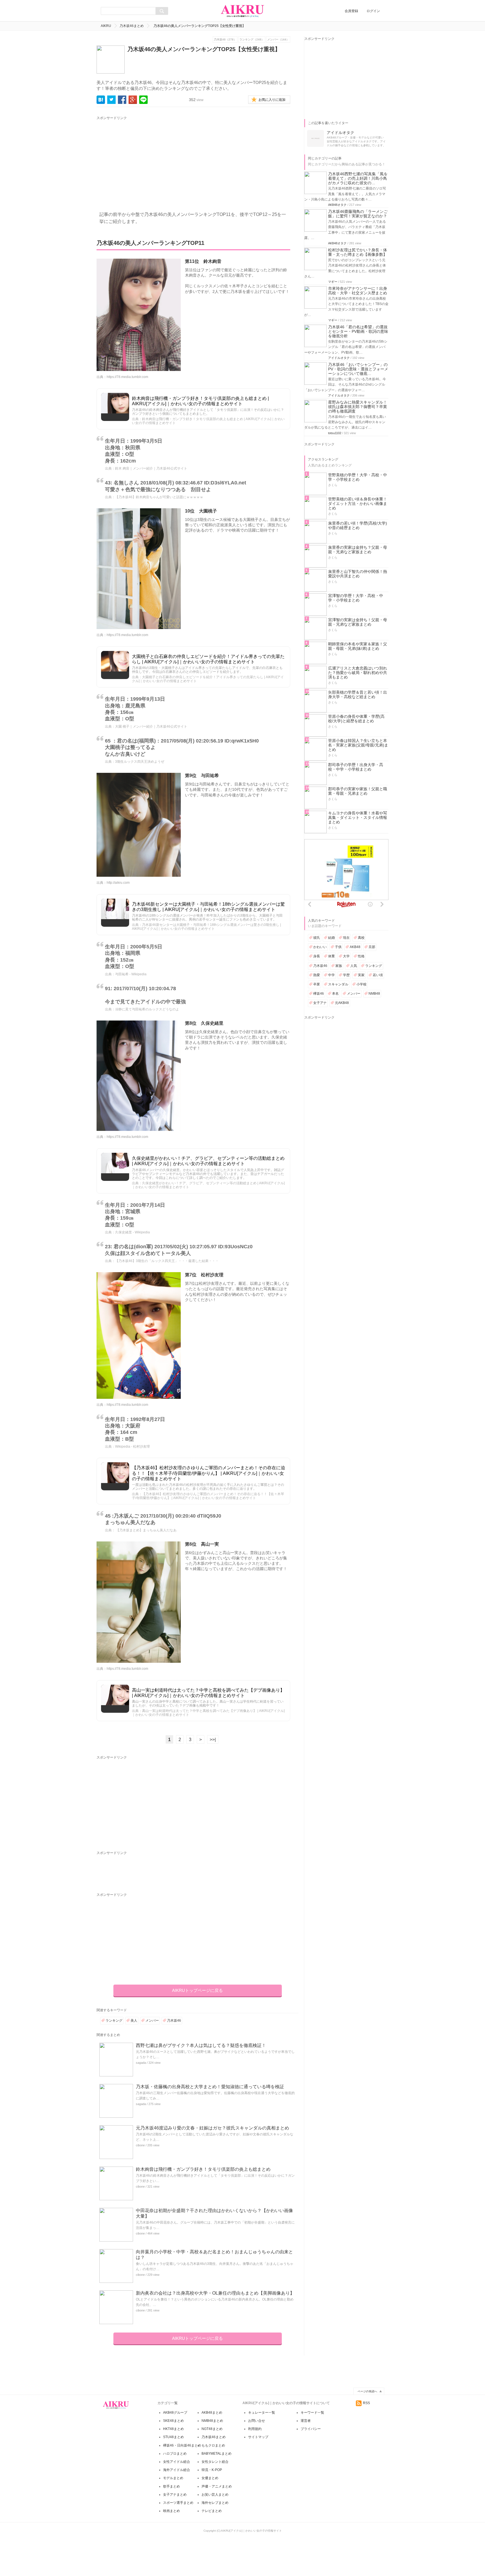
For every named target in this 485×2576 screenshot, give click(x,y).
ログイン (373, 11)
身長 (317, 956)
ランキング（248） (252, 39)
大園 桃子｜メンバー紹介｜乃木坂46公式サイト (151, 726)
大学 (346, 956)
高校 (361, 938)
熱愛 (317, 975)
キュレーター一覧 (262, 2413)
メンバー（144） (278, 39)
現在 (346, 938)
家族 (339, 966)
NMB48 (374, 994)
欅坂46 (319, 994)
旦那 (372, 947)
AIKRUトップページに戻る (197, 1990)
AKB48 (355, 947)
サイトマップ (258, 2437)
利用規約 (255, 2429)
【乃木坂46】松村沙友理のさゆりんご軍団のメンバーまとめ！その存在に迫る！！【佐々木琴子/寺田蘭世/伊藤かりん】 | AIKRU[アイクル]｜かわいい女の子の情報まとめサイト (209, 1473)
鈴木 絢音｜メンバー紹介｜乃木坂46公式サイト (151, 468)
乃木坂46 (174, 2021)
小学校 (362, 984)
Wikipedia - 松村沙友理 (132, 1447)
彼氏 (317, 938)
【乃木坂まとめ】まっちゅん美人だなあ (146, 1530)
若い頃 (378, 975)
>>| (213, 1740)
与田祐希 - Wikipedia (131, 974)
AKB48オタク (337, 205)
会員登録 (351, 11)
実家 (361, 975)
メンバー (152, 2021)
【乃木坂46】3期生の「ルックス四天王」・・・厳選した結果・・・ (167, 1261)
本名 (335, 994)
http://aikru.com (118, 883)
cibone (140, 2145)
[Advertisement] (149, 160)
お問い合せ (257, 2421)
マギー (333, 282)
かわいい (320, 947)
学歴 (346, 975)
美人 (134, 2021)
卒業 (317, 984)
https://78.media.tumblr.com (127, 377)
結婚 (331, 938)
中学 (331, 975)
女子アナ (320, 1003)
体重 (331, 956)
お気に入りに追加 (272, 100)
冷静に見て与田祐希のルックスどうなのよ (147, 1009)
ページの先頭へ (367, 2391)
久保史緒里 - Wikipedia (132, 1232)
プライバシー (311, 2429)
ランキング (114, 2021)
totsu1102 (335, 433)
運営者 (306, 2421)
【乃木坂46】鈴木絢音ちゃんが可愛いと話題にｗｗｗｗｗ (159, 497)
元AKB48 (342, 1003)
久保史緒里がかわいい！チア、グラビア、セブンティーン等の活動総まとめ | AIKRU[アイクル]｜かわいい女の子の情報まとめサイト (208, 1161)
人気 (354, 966)
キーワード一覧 (312, 2413)
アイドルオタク (339, 358)
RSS (366, 2403)
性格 (361, 956)
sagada (141, 2063)
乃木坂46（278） (225, 39)
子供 (338, 947)
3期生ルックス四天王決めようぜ (140, 762)
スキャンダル (338, 984)
